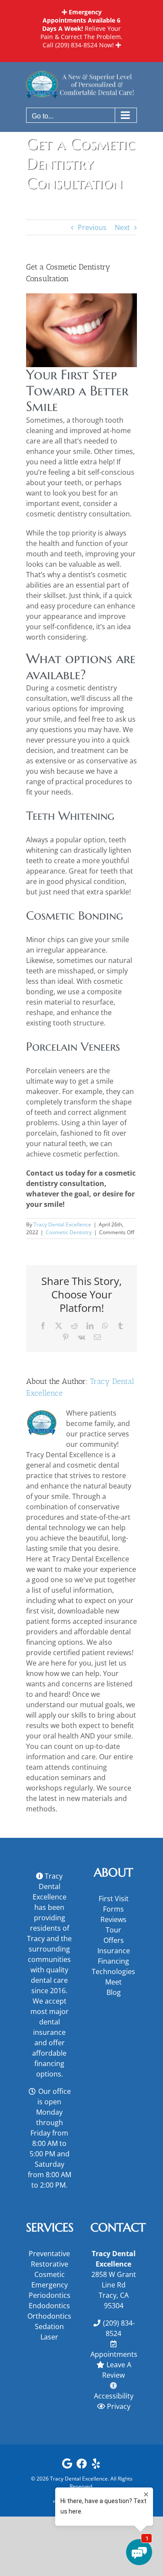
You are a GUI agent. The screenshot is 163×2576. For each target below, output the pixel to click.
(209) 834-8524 (76, 45)
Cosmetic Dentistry (69, 1232)
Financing (113, 1961)
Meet (113, 1982)
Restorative (50, 2264)
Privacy (119, 2406)
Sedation (49, 2326)
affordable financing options (49, 2063)
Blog (114, 1992)
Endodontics (49, 2306)
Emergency (50, 2285)
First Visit (114, 1899)
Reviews (113, 1919)
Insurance (114, 1951)
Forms (113, 1909)
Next (122, 227)
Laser (49, 2337)
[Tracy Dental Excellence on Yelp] (96, 2466)
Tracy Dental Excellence (62, 1224)
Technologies (113, 1971)
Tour (113, 1930)
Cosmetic (50, 2274)
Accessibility (114, 2396)
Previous (92, 227)
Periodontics (50, 2295)
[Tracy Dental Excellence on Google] (67, 2466)
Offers (114, 1940)
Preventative (49, 2254)
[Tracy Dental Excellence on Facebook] (82, 2466)
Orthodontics (49, 2316)
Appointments (114, 2354)
